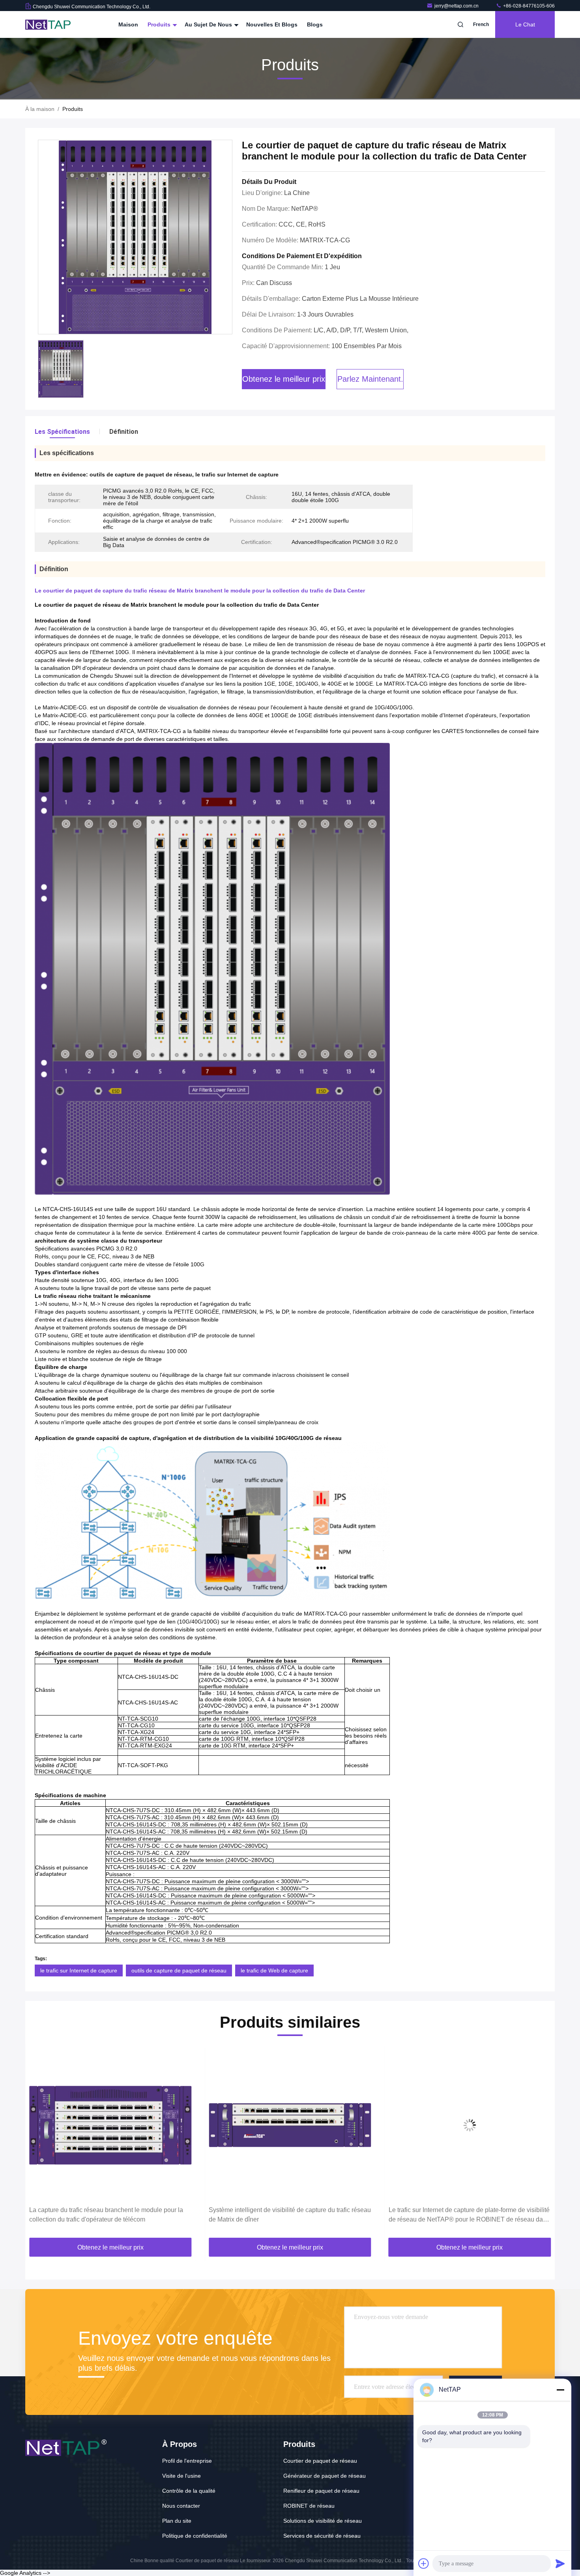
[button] (39, 2144)
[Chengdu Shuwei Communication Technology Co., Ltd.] (50, 24)
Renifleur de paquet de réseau (321, 2491)
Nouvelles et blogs (272, 24)
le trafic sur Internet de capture (79, 1970)
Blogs (315, 24)
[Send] (560, 2563)
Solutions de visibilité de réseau (323, 2521)
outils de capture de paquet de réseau (179, 1970)
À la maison (40, 109)
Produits (160, 24)
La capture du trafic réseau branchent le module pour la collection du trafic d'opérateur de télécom (106, 2215)
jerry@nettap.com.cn (457, 6)
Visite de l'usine (181, 2476)
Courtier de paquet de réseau (320, 2461)
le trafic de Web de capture (274, 1970)
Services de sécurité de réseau (322, 2536)
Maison (128, 24)
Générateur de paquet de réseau (325, 2476)
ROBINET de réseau (309, 2506)
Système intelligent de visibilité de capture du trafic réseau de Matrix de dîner (290, 2215)
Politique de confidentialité (195, 2536)
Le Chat (525, 24)
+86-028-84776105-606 (528, 6)
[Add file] (424, 2563)
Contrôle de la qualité (189, 2491)
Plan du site (177, 2521)
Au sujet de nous (209, 24)
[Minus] (560, 2390)
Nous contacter (181, 2506)
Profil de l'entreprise (187, 2461)
